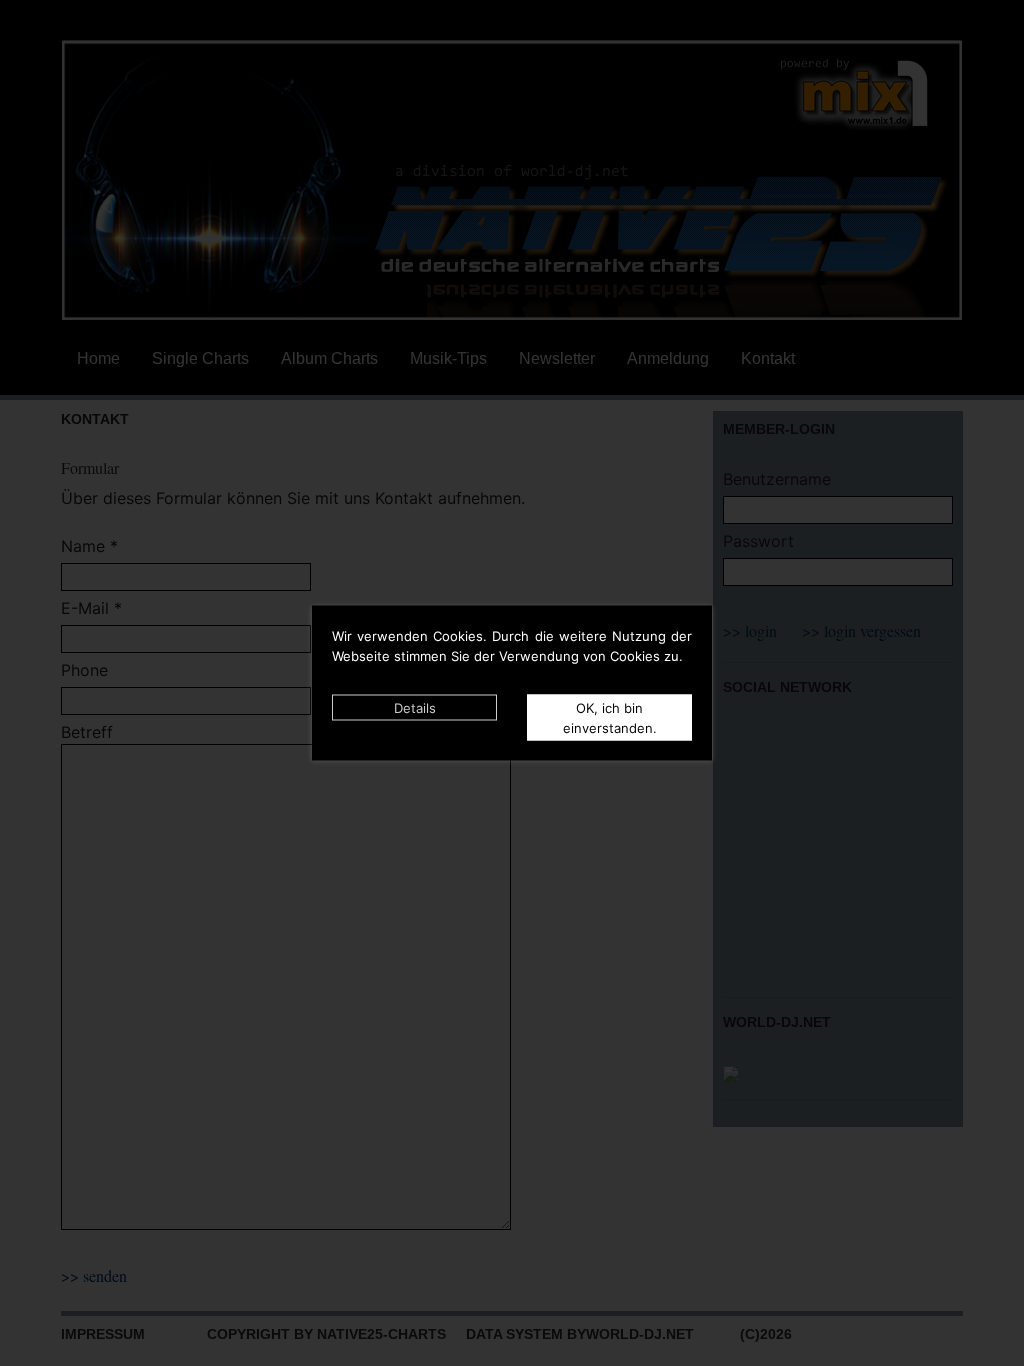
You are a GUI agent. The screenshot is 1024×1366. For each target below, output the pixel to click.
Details (415, 708)
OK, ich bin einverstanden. (610, 718)
